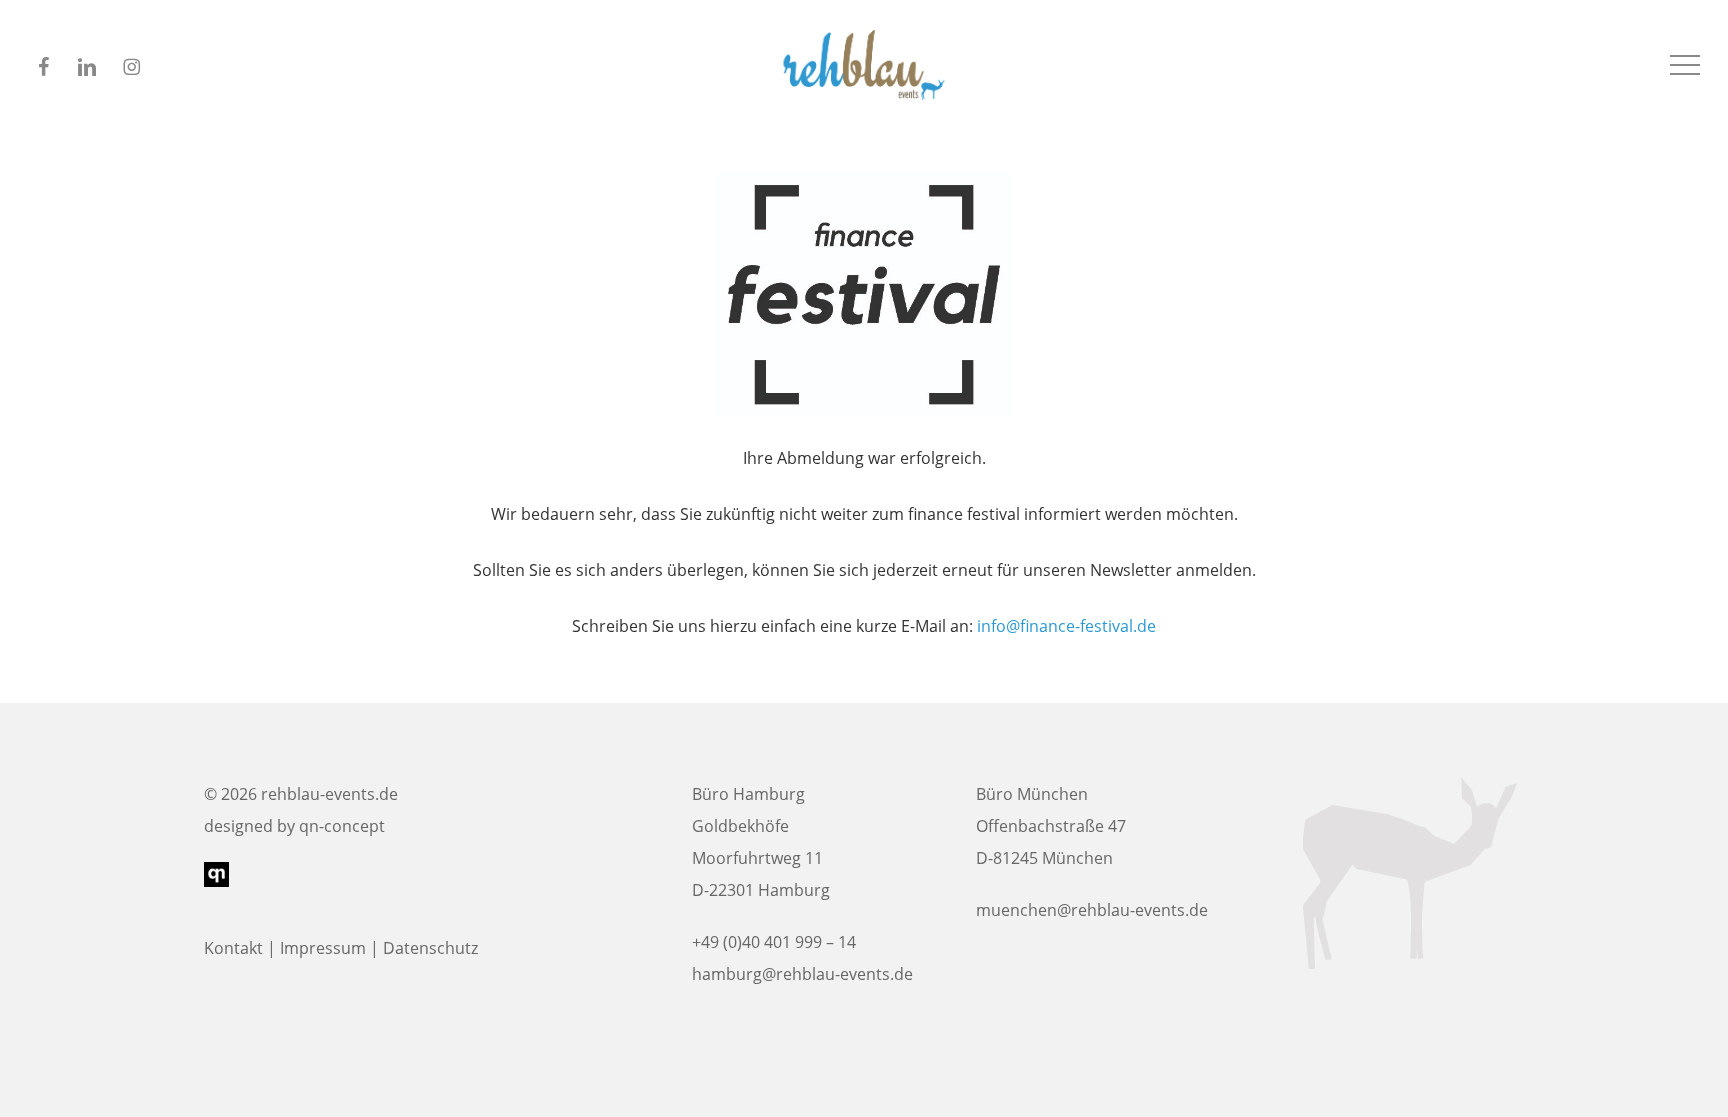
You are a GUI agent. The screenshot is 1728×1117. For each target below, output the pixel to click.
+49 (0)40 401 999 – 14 (774, 942)
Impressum (323, 948)
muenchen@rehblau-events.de (1092, 910)
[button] (1685, 65)
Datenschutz (430, 948)
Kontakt (233, 948)
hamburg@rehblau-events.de (802, 974)
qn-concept (342, 826)
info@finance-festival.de (1066, 626)
